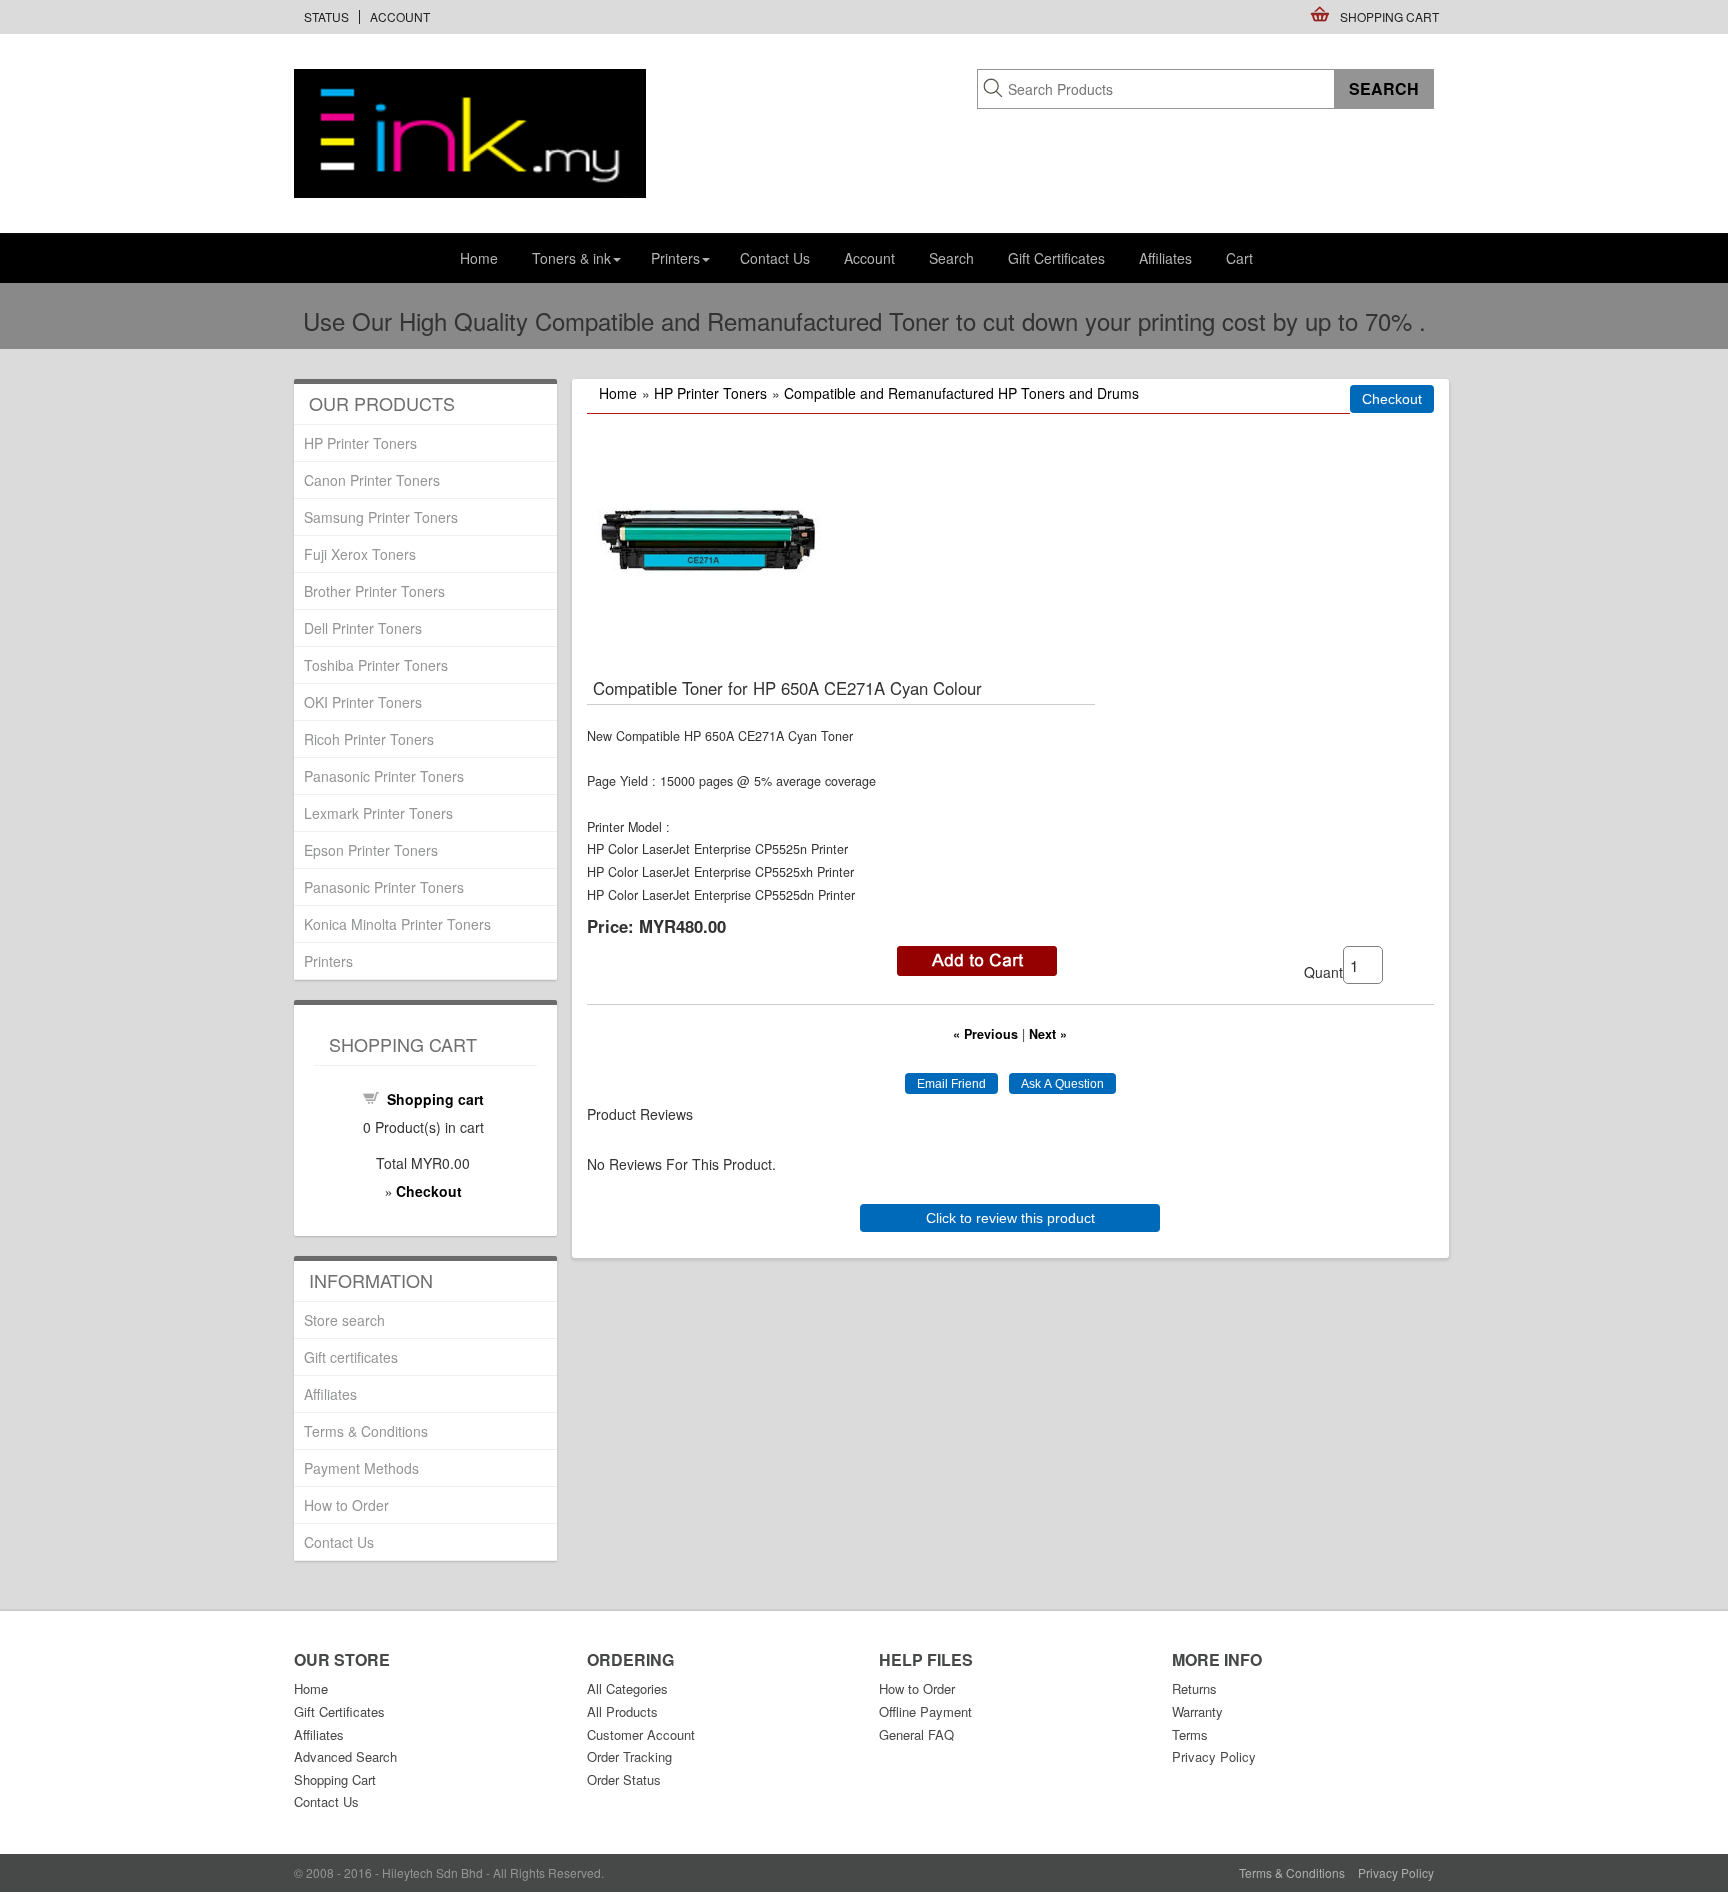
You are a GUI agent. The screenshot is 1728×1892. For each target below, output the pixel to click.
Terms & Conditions (366, 1431)
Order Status (624, 1779)
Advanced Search (345, 1756)
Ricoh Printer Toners (369, 739)
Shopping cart (435, 1099)
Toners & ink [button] (571, 258)
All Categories (627, 1688)
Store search (344, 1320)
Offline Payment (925, 1711)
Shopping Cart (1389, 16)
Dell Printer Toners (363, 628)
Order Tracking (629, 1756)
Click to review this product (1010, 1218)
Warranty (1197, 1711)
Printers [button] (675, 258)
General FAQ (916, 1734)
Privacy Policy (1214, 1756)
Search (951, 258)
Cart (1239, 258)
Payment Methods (361, 1468)
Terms (1190, 1734)
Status (326, 16)
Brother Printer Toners (374, 591)
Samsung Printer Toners (381, 517)
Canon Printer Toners (372, 480)
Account (400, 16)
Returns (1194, 1688)
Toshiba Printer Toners (376, 665)
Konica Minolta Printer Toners (397, 924)
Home (479, 258)
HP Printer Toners (710, 393)
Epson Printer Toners (371, 850)
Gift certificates (351, 1357)
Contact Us (775, 258)
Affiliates (1165, 258)
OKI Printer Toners (363, 702)
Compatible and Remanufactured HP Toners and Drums (961, 393)
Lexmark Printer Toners (378, 813)
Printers (328, 961)
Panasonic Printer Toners (384, 776)
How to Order (346, 1505)
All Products (622, 1711)
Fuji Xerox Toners (360, 554)
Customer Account (641, 1734)
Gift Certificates (1056, 258)
